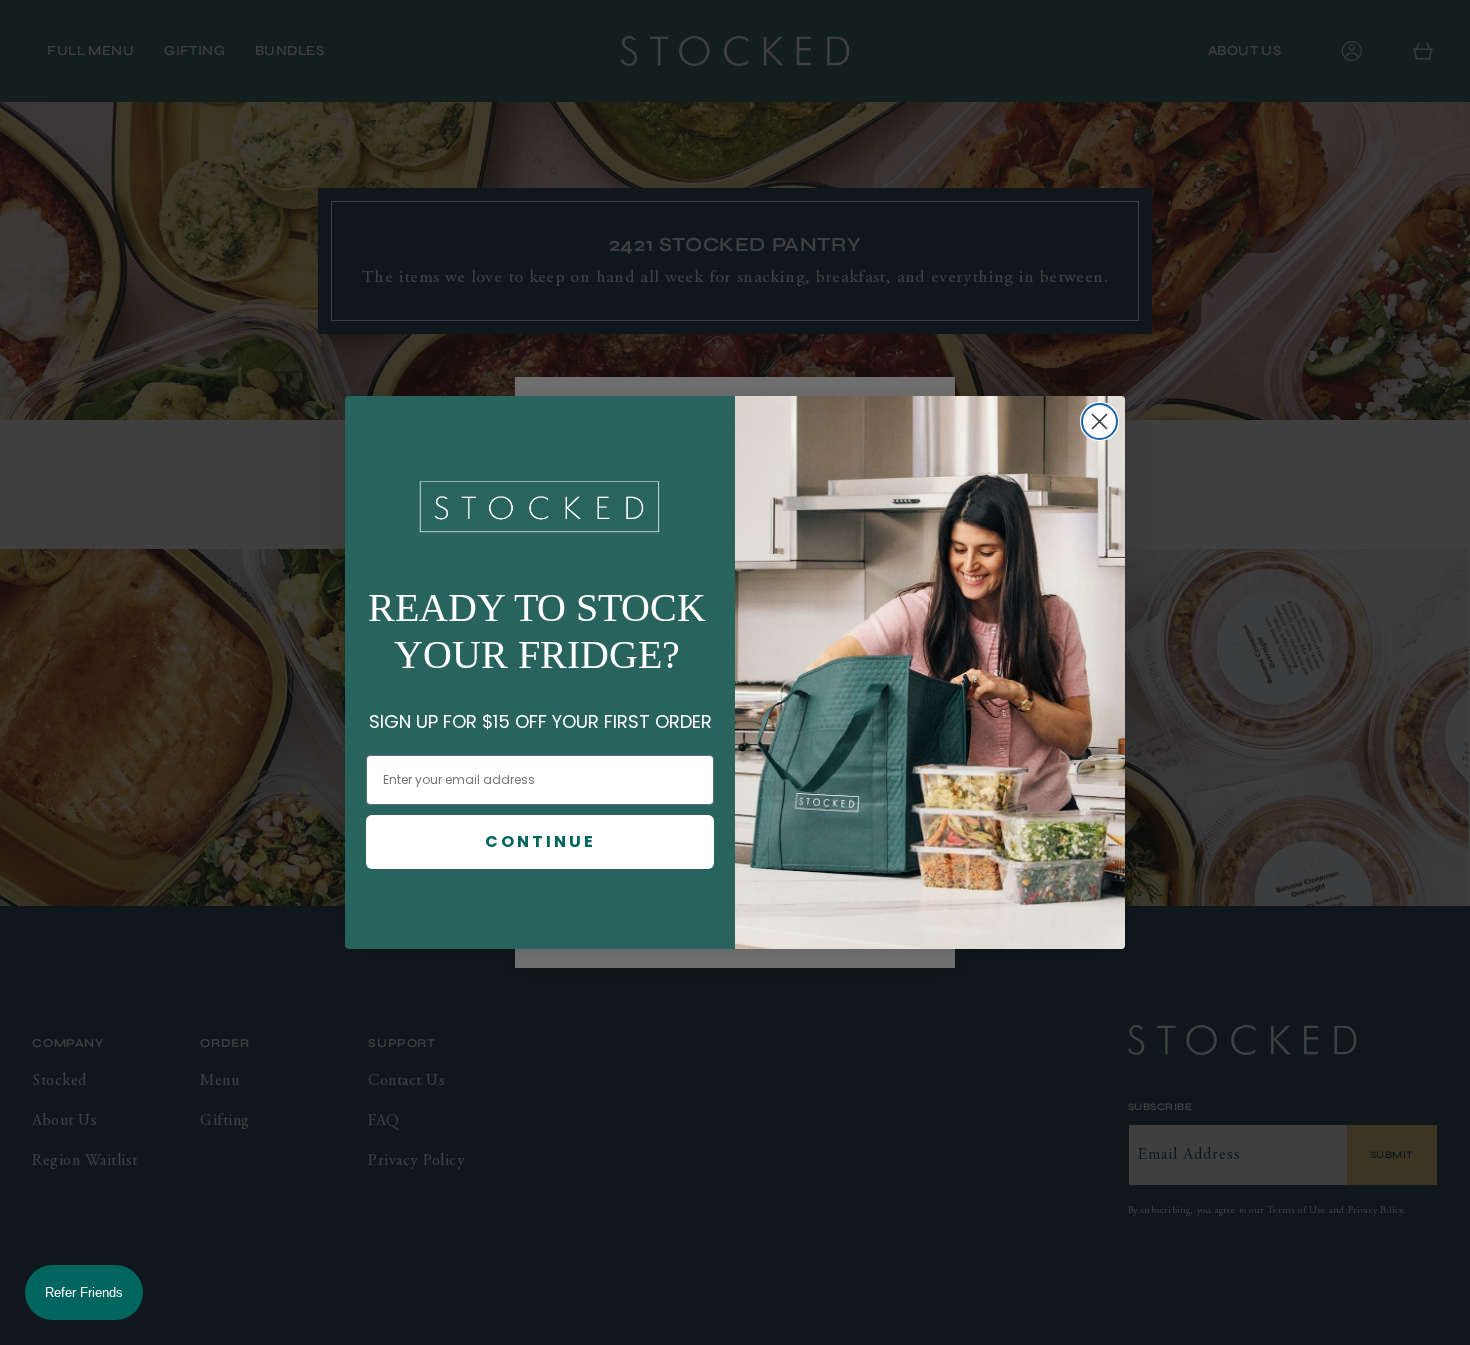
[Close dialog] (1099, 421)
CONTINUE (540, 841)
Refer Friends (84, 1292)
